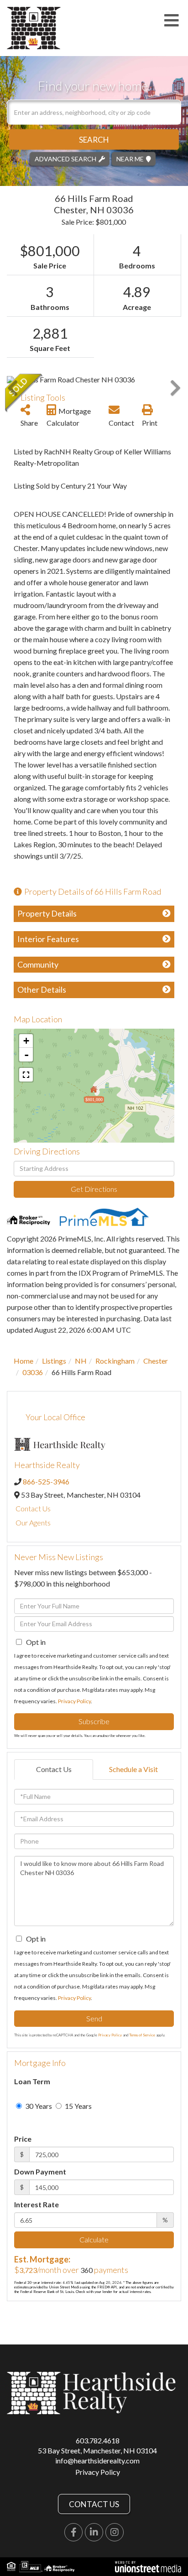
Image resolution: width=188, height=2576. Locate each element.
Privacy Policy (74, 1701)
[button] (94, 139)
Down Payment (40, 2172)
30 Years (38, 2106)
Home (23, 1361)
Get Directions (94, 1189)
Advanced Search (65, 158)
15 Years (78, 2106)
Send (94, 2018)
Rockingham (115, 1361)
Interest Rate (37, 2204)
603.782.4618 (98, 2440)
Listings (54, 1361)
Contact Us (33, 1508)
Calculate (94, 2239)
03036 (33, 1372)
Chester (156, 1361)
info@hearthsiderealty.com (97, 2460)
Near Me (130, 158)
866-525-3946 (46, 1481)
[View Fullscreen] (26, 1075)
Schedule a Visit (133, 1769)
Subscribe (94, 1721)
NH (81, 1361)
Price (23, 2139)
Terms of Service (142, 2035)
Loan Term (32, 2081)
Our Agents (33, 1522)
